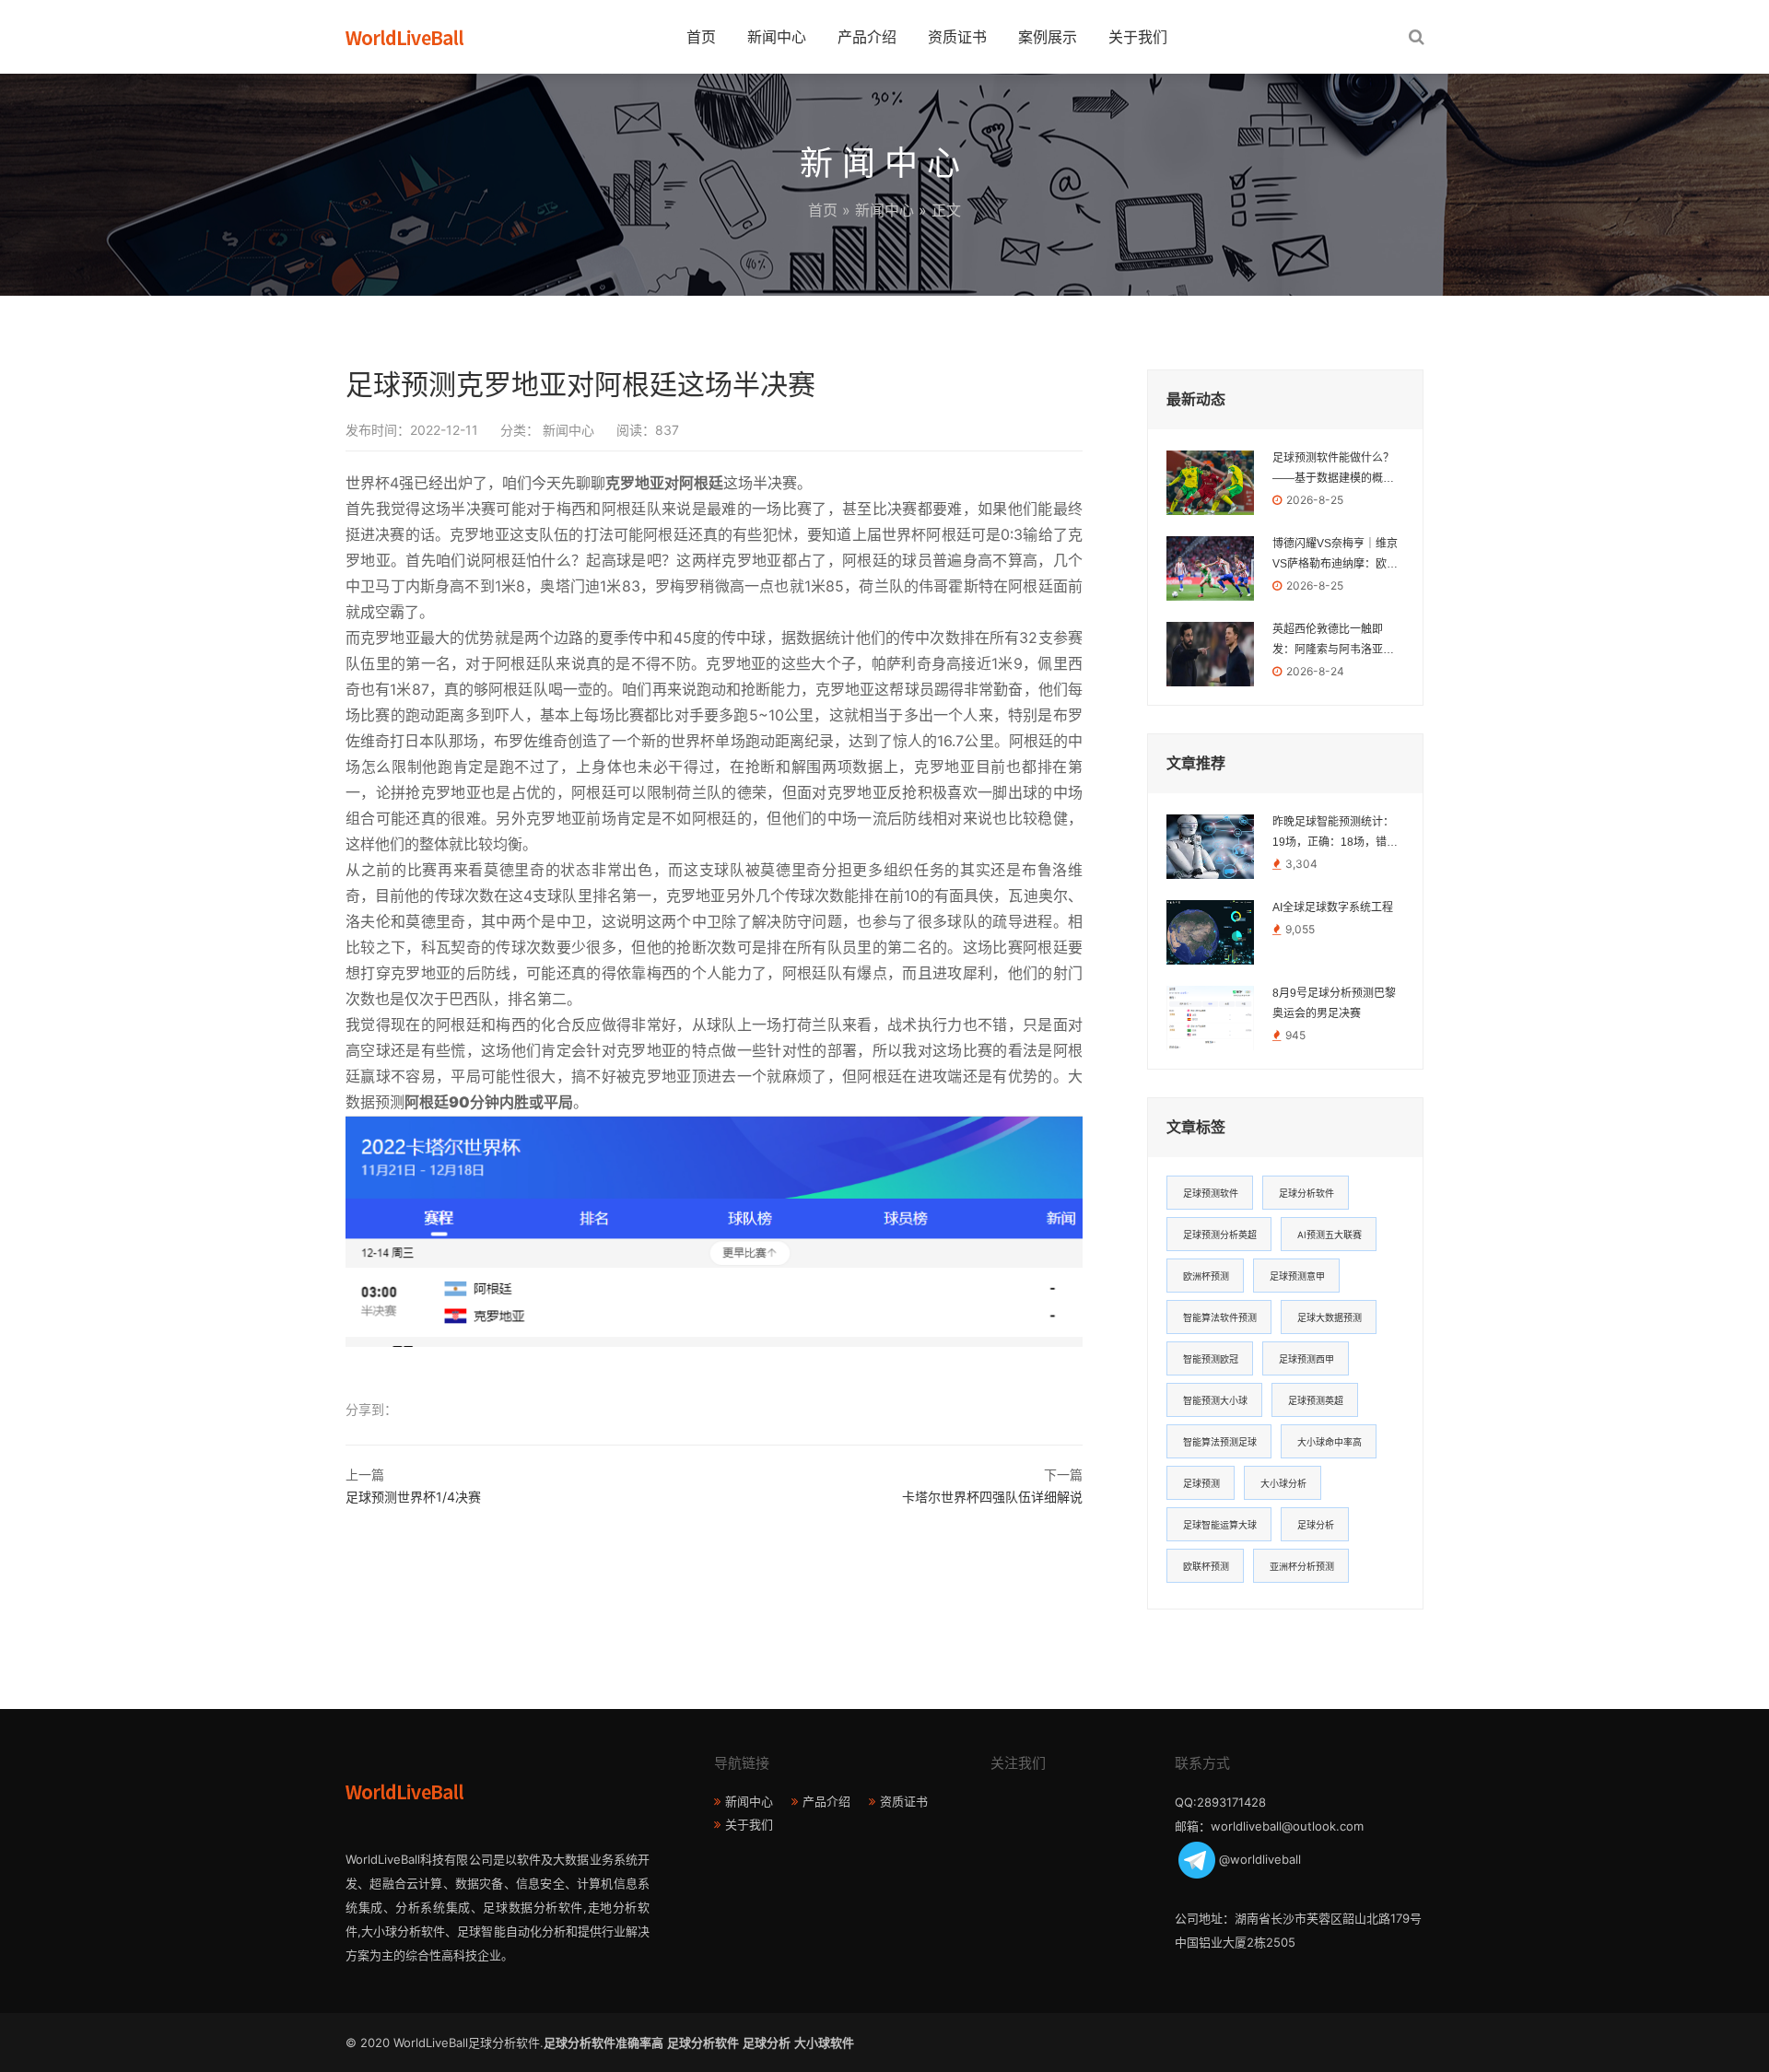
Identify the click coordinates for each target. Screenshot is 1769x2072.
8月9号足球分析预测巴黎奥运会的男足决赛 (1334, 1003)
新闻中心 (777, 37)
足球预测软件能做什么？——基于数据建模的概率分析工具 (1333, 470)
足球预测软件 (1211, 1193)
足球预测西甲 (1306, 1359)
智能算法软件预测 (1220, 1317)
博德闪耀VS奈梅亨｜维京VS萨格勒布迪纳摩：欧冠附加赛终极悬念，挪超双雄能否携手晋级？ (1335, 556)
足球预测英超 (1316, 1400)
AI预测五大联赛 (1330, 1235)
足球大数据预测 (1330, 1317)
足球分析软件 (1306, 1193)
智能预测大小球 (1215, 1400)
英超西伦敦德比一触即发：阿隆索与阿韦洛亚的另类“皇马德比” (1333, 641)
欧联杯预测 (1206, 1566)
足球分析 (1316, 1525)
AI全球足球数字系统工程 (1333, 907)
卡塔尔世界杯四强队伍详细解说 (992, 1497)
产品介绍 (867, 37)
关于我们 (1138, 37)
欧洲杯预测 (1206, 1276)
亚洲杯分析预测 (1302, 1566)
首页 (701, 37)
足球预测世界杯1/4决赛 (413, 1497)
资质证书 (957, 37)
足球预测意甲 (1297, 1276)
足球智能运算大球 (1220, 1525)
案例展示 (1048, 37)
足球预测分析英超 (1220, 1235)
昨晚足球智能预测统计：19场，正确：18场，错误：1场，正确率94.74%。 (1333, 834)
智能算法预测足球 (1220, 1442)
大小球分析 (1283, 1483)
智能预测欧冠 (1211, 1359)
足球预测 (1201, 1483)
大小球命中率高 (1330, 1442)
